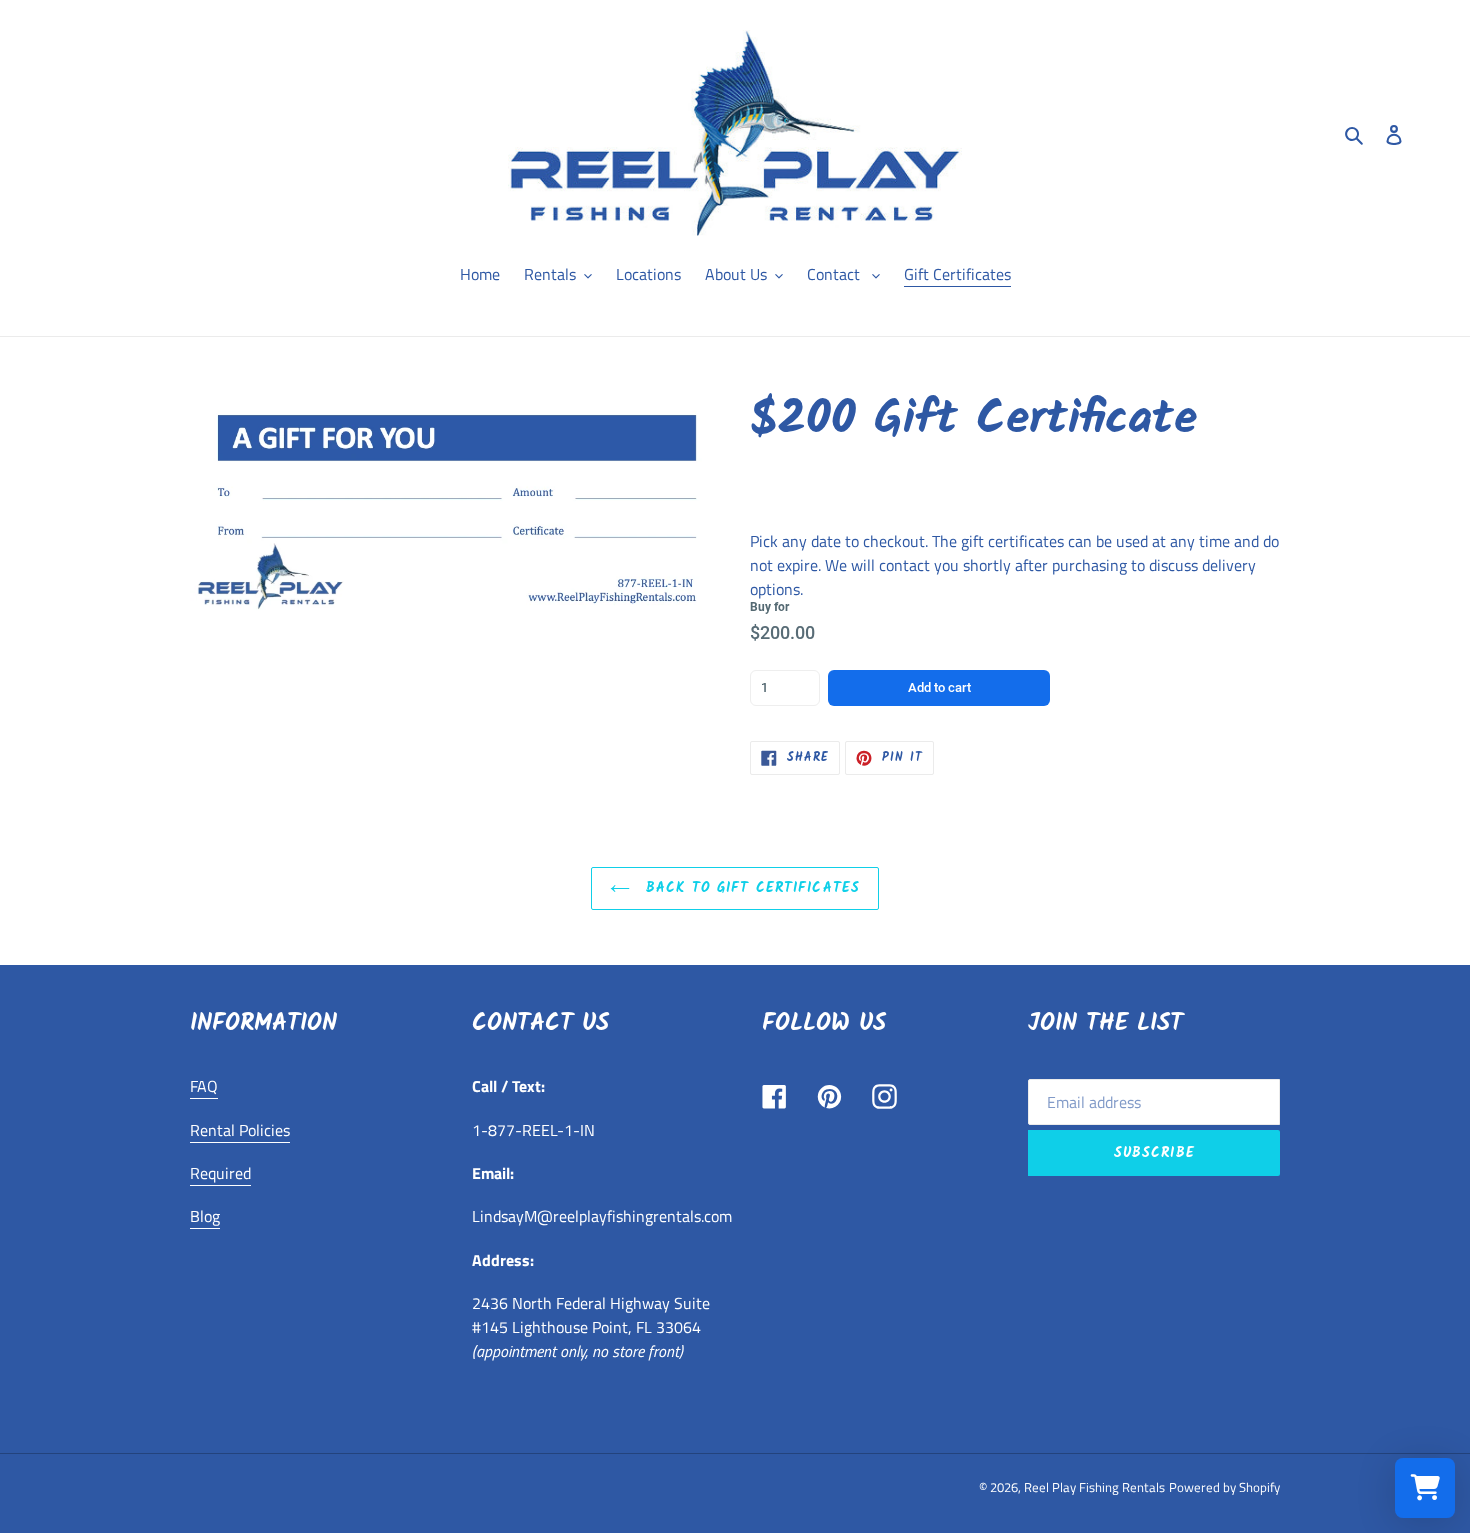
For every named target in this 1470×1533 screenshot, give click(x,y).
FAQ (204, 1086)
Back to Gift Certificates (750, 888)
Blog (205, 1216)
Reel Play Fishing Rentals (1094, 1487)
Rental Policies (240, 1130)
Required (220, 1173)
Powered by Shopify (1224, 1487)
